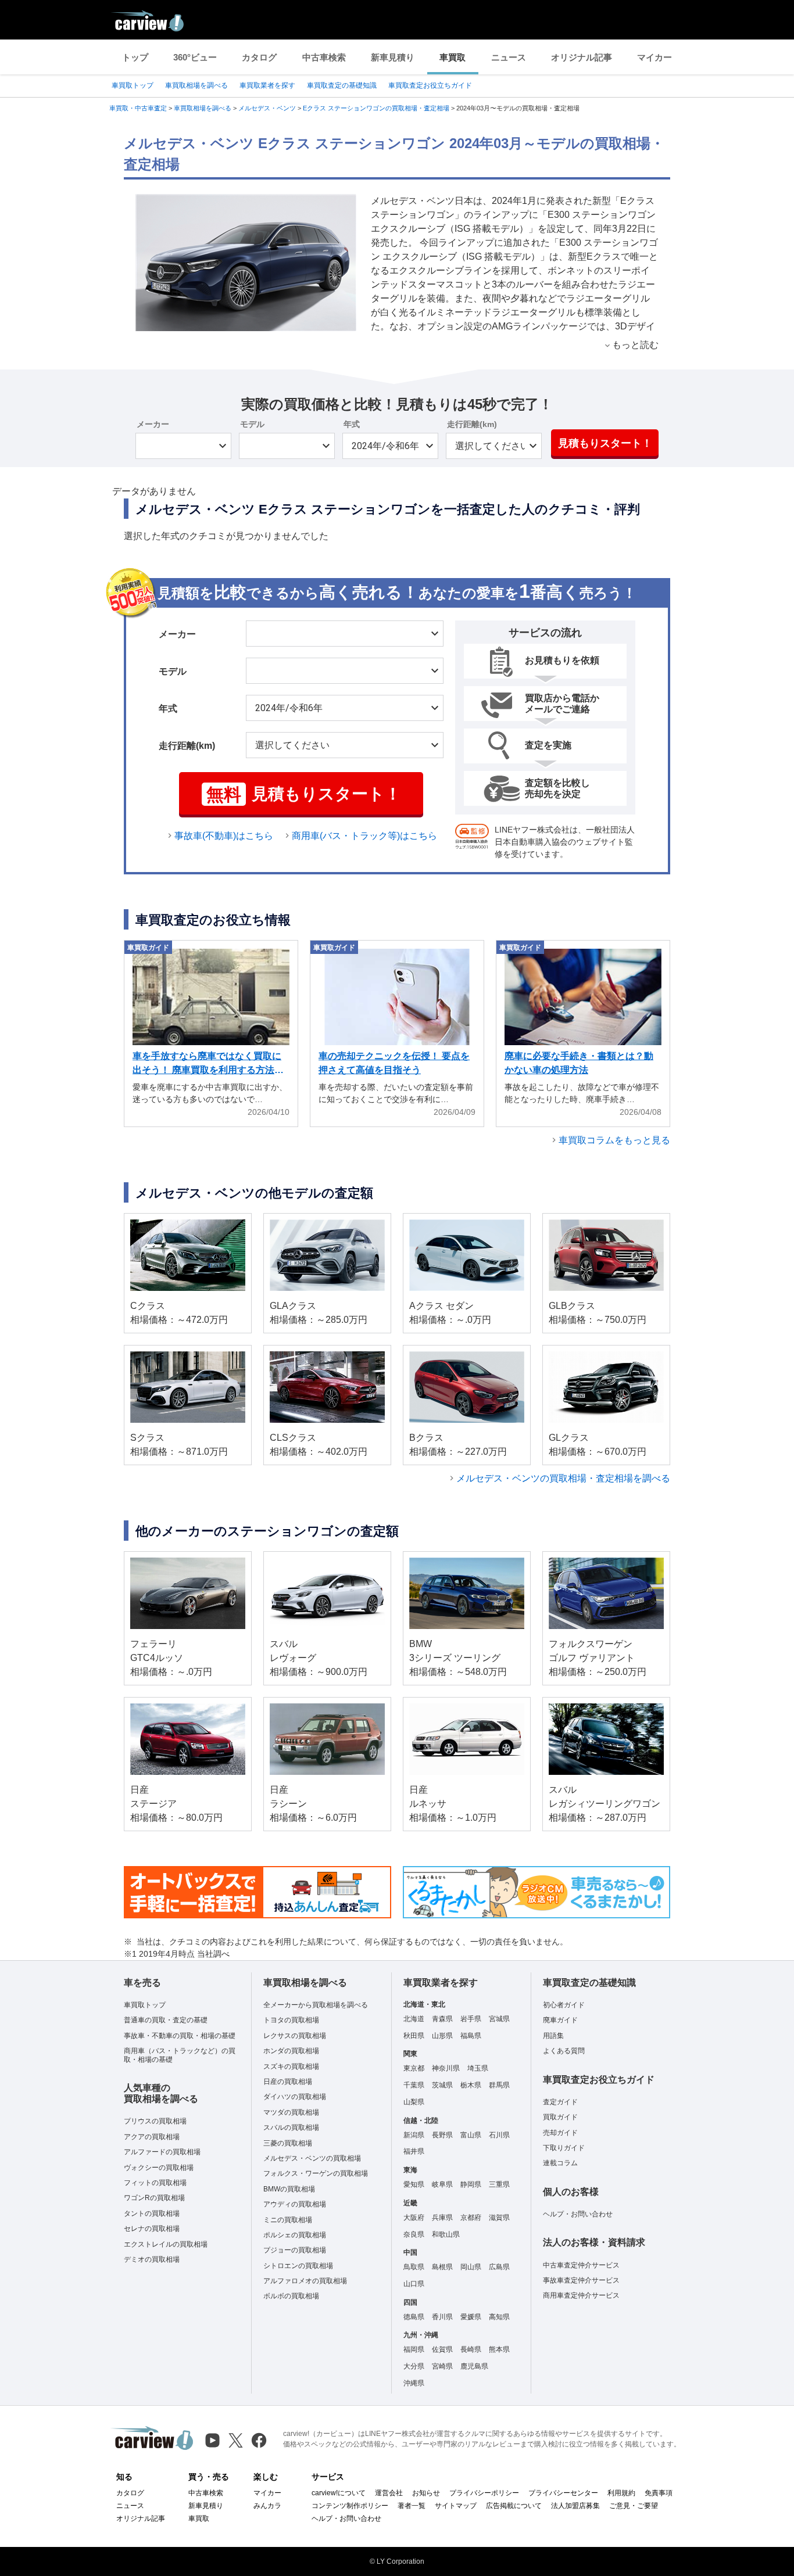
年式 (352, 424)
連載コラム (560, 2163)
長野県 (442, 2135)
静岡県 (471, 2184)
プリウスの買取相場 (155, 2121)
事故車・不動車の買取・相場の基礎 (180, 2036)
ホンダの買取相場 (291, 2051)
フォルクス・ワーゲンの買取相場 (316, 2173)
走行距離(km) (472, 424)
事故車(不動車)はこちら (224, 836)
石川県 (499, 2135)
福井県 (414, 2151)
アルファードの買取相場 (162, 2152)
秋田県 (414, 2036)
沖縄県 (414, 2383)
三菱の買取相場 (288, 2143)
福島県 (471, 2036)
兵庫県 (442, 2218)
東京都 (414, 2068)
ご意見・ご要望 (634, 2506)
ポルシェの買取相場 (295, 2235)
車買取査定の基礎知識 (342, 85)
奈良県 (414, 2234)
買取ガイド (560, 2117)
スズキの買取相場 (291, 2066)
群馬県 (499, 2085)
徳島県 (414, 2317)
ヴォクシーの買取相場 (159, 2168)
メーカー (153, 424)
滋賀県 (499, 2218)
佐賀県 (442, 2349)
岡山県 (471, 2267)
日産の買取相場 (288, 2082)
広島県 (499, 2267)
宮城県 (499, 2019)
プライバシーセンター (563, 2493)
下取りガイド (564, 2148)
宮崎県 (442, 2366)
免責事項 (659, 2493)
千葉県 (414, 2085)
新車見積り (393, 57)
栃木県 (471, 2085)
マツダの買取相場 (291, 2112)
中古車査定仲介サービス (581, 2265)
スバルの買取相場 (291, 2127)
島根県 (442, 2267)
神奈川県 (446, 2068)
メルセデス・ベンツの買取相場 (312, 2158)
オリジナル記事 (582, 57)
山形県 (442, 2036)
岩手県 (471, 2019)
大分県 (414, 2366)
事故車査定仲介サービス (581, 2280)
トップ (135, 57)
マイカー (654, 57)
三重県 (499, 2184)
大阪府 (414, 2218)
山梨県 (414, 2102)
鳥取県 (414, 2267)
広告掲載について (514, 2506)
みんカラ (267, 2506)
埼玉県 (478, 2068)
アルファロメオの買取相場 (305, 2281)
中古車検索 (324, 57)
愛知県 (414, 2184)
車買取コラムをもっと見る (614, 1140)
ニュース (509, 57)
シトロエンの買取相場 (298, 2266)
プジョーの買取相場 (295, 2250)
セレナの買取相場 (152, 2229)
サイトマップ (456, 2506)
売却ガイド (560, 2133)
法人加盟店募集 (575, 2506)
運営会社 (389, 2493)
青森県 (442, 2019)
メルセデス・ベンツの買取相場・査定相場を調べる (563, 1478)
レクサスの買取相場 (295, 2036)
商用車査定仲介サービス (581, 2295)
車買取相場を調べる (196, 85)
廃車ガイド (560, 2020)
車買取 (453, 57)
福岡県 (414, 2349)
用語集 (553, 2036)
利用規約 (621, 2493)
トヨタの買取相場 (291, 2020)
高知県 (499, 2317)
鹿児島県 (474, 2366)
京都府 (471, 2218)
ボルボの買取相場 (291, 2296)
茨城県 (442, 2085)
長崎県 (471, 2349)
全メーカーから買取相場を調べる (316, 2005)
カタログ (259, 57)
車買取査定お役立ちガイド (430, 85)
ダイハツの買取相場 (295, 2097)
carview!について (339, 2493)
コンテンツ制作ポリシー (350, 2506)
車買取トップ (133, 85)
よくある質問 (564, 2051)
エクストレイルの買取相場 (166, 2244)
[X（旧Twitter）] (236, 2440)
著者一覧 (412, 2506)
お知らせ (426, 2493)
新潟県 (414, 2135)
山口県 (414, 2284)
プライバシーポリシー (484, 2493)
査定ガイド (560, 2102)
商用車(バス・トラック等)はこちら (364, 836)
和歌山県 (446, 2234)
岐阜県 (442, 2184)
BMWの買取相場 (289, 2189)
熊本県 (499, 2349)
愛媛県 (471, 2317)
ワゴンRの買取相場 (154, 2198)
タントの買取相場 (152, 2213)
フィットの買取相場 (155, 2183)
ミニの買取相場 (288, 2220)
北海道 (414, 2019)
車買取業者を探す (267, 85)
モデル (252, 424)
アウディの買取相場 (295, 2204)
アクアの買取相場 (152, 2137)
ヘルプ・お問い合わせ (578, 2214)
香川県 (442, 2317)
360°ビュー (195, 57)
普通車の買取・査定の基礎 (166, 2020)
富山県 (471, 2135)
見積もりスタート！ (605, 443)
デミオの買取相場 (152, 2259)
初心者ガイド (564, 2005)
